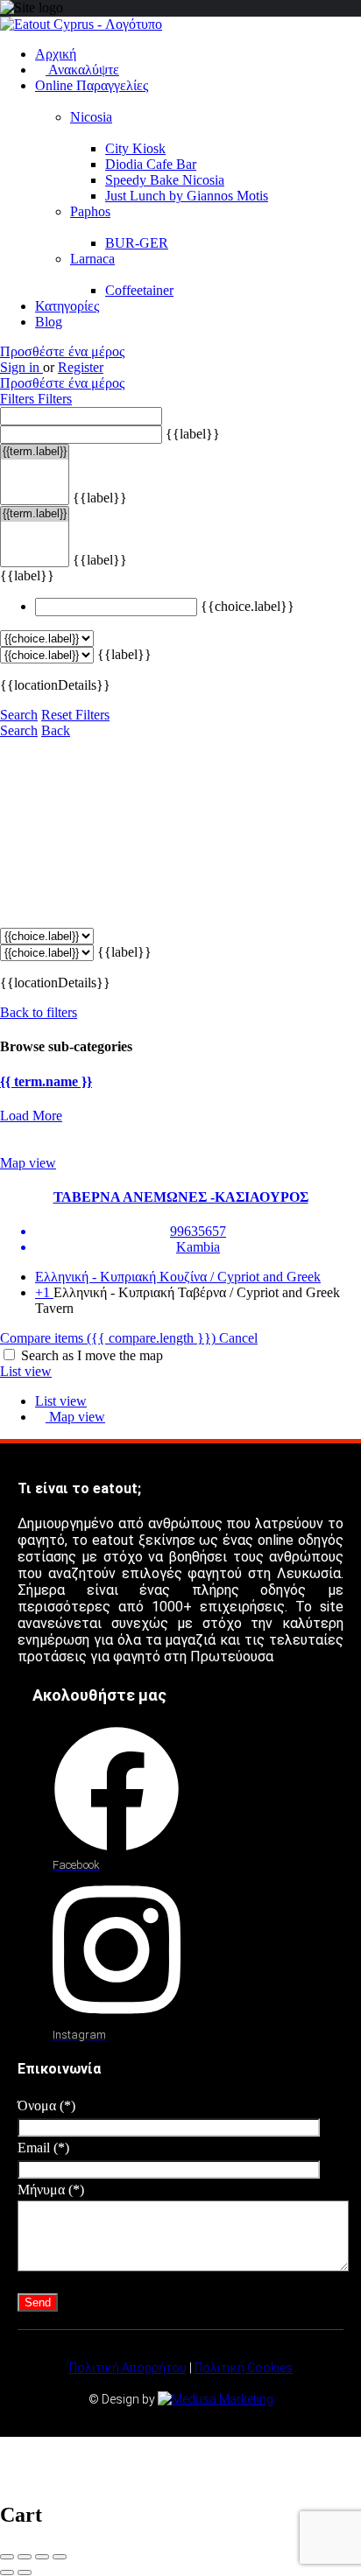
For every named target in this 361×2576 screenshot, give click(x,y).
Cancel (238, 1338)
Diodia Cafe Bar (151, 164)
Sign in (21, 367)
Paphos (90, 211)
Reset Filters (75, 715)
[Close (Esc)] (7, 2557)
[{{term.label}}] (35, 452)
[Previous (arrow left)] (7, 2572)
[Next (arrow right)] (25, 2572)
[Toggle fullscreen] (42, 2557)
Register (81, 367)
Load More (31, 1116)
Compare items (108, 1338)
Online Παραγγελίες (92, 85)
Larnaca (92, 259)
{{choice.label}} (248, 606)
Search (19, 715)
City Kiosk (135, 148)
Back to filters (39, 1012)
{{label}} (193, 434)
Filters (19, 399)
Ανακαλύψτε (82, 70)
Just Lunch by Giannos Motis (187, 196)
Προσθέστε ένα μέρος (62, 351)
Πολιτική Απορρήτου (128, 2368)
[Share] (25, 2557)
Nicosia (91, 117)
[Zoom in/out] (60, 2557)
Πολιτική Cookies (244, 2368)
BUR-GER (137, 243)
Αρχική (56, 54)
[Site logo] (81, 24)
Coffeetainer (139, 290)
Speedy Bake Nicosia (165, 180)
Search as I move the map (92, 1355)
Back (56, 730)
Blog (49, 322)
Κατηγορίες (67, 306)
